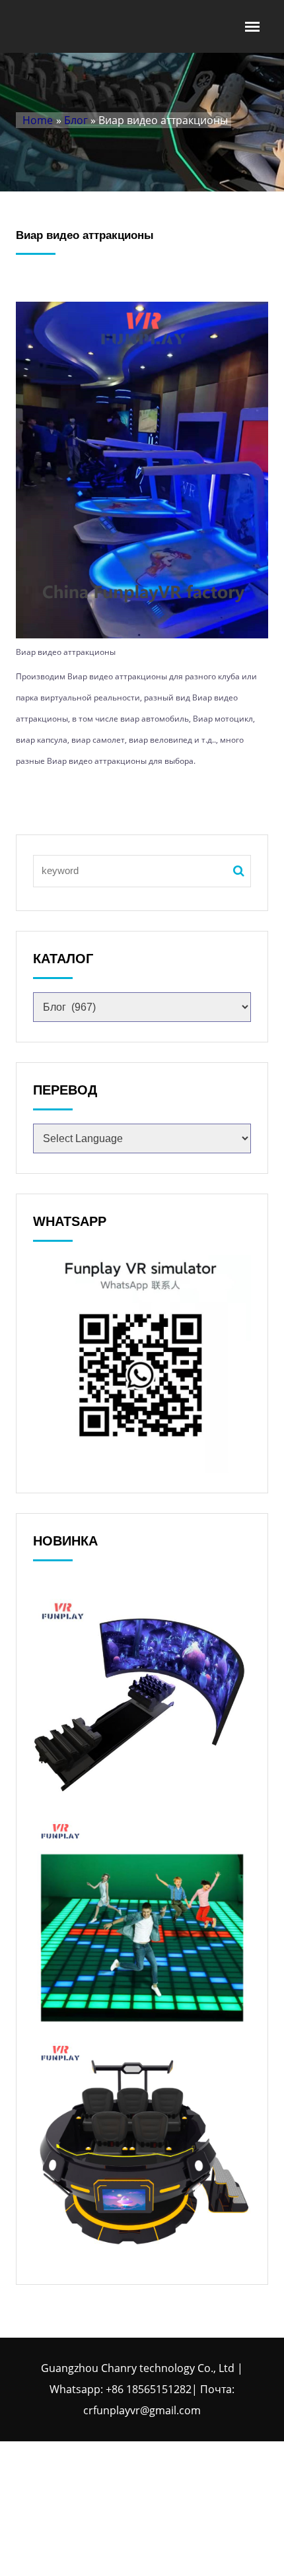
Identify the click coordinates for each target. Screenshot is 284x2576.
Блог (76, 120)
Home (38, 120)
